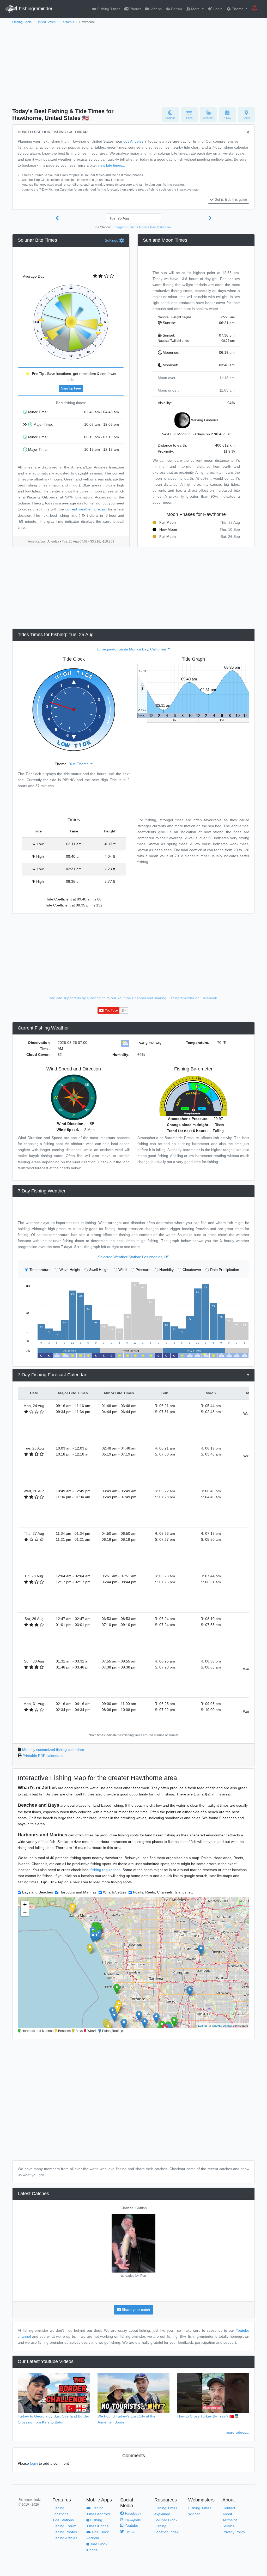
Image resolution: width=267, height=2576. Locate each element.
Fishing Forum (64, 2526)
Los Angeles (133, 141)
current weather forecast (86, 509)
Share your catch (135, 2310)
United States (46, 22)
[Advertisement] (133, 64)
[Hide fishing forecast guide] (248, 133)
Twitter (130, 2531)
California (67, 22)
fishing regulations (105, 1870)
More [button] (195, 9)
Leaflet (202, 2025)
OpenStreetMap (222, 2025)
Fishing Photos (65, 2532)
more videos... (238, 2432)
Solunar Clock (166, 2520)
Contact (229, 2508)
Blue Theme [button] (79, 764)
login (34, 2463)
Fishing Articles (65, 2538)
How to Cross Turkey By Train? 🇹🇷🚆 (208, 2416)
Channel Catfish (134, 2208)
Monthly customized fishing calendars (53, 1750)
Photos (135, 9)
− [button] (25, 1912)
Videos (156, 9)
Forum (176, 9)
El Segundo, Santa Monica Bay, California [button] (142, 227)
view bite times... (111, 165)
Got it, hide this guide (231, 200)
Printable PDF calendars (43, 1756)
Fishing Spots (22, 22)
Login (217, 9)
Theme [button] (238, 9)
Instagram (132, 2519)
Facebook (133, 2513)
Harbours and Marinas (78, 1892)
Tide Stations (63, 2520)
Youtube (131, 2525)
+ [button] (25, 1904)
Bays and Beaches (38, 1892)
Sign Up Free (71, 388)
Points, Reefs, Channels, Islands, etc (163, 1892)
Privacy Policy (234, 2532)
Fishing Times (108, 9)
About (227, 2514)
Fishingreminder (35, 9)
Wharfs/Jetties (115, 1892)
